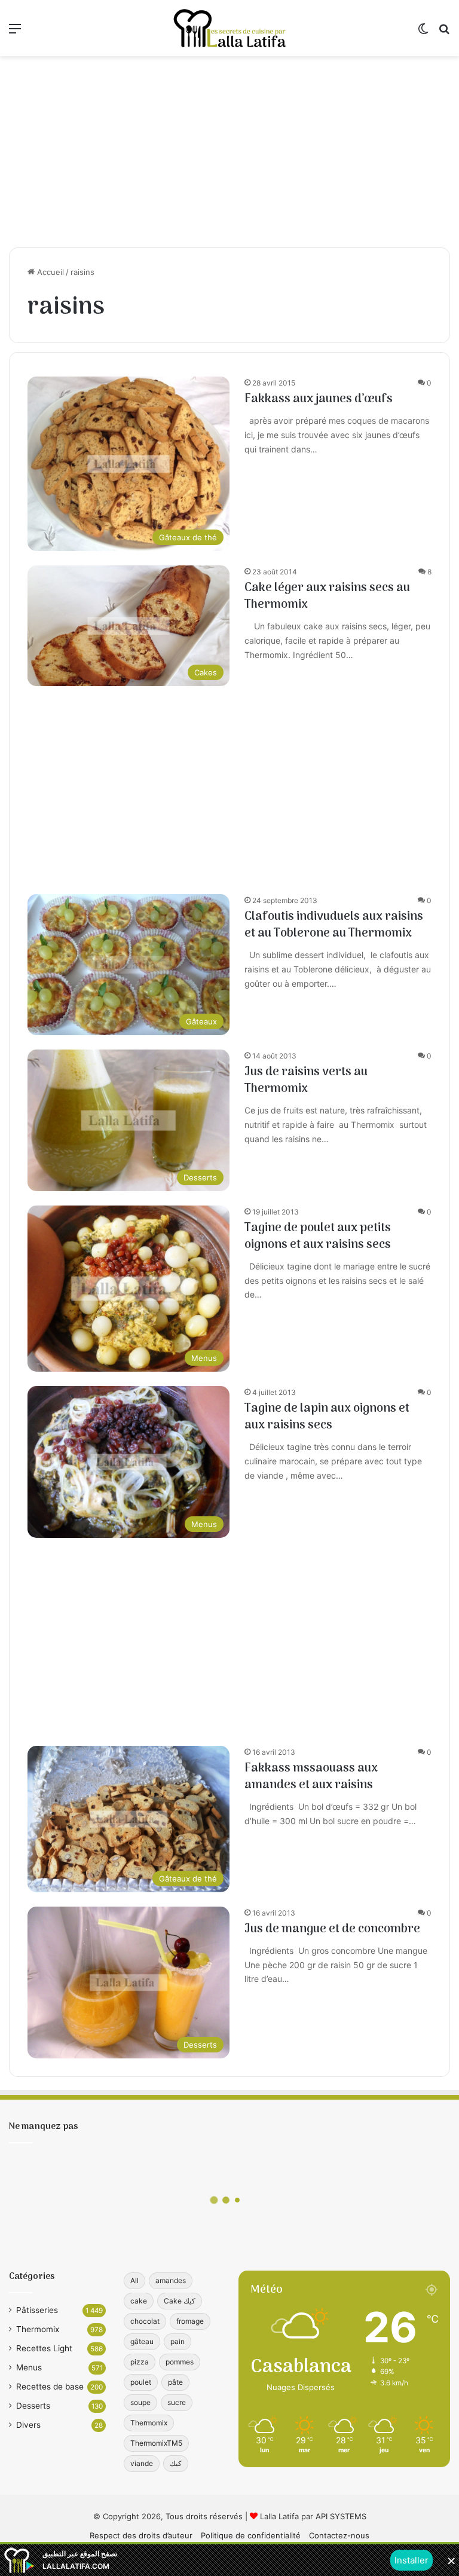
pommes (180, 2362)
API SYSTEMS (341, 2516)
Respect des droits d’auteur (141, 2535)
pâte (175, 2382)
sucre (177, 2402)
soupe (140, 2402)
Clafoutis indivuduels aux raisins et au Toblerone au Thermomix (334, 925)
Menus (29, 2367)
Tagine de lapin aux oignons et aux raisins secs (327, 1417)
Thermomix (38, 2329)
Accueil (49, 272)
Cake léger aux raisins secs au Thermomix (327, 596)
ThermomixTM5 (156, 2443)
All (134, 2280)
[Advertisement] (229, 152)
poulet (141, 2382)
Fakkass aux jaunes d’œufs (319, 399)
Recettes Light (44, 2348)
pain (178, 2341)
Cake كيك (180, 2301)
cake (139, 2301)
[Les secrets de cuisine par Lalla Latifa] (229, 28)
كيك (176, 2463)
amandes (171, 2280)
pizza (140, 2362)
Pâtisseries (37, 2310)
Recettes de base (50, 2387)
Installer (411, 2560)
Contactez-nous (339, 2535)
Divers (28, 2425)
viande (142, 2463)
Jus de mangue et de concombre (332, 1929)
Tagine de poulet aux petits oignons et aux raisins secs (318, 1237)
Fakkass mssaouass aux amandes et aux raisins (311, 1777)
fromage (190, 2321)
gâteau (142, 2341)
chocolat (145, 2321)
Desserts (33, 2406)
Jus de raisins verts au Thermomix (306, 1081)
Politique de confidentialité (251, 2535)
